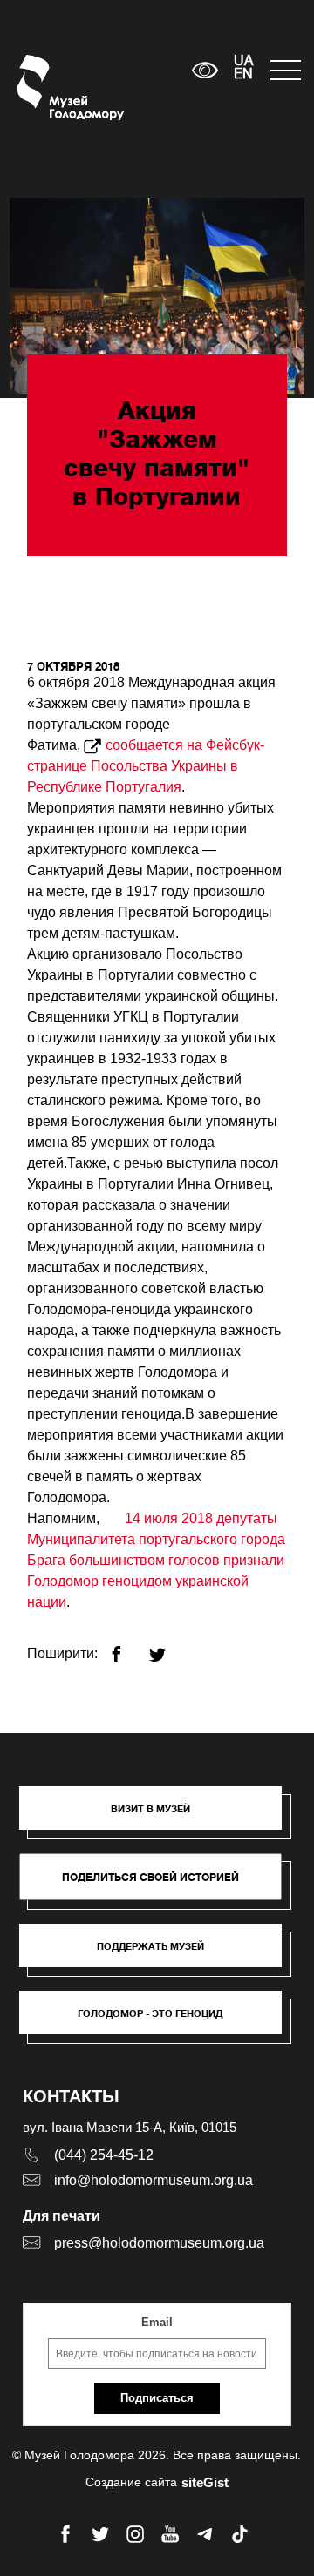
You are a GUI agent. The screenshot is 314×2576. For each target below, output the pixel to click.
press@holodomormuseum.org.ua (159, 2243)
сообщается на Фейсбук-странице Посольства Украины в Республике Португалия (146, 766)
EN (243, 75)
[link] (159, 1954)
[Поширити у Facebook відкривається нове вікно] (127, 1647)
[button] (159, 1817)
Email (157, 2322)
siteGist (205, 2482)
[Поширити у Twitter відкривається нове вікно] (168, 1647)
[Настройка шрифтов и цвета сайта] (205, 70)
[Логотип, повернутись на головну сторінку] (50, 88)
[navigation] (283, 70)
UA (243, 62)
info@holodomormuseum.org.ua (154, 2180)
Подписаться (157, 2398)
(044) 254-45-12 (104, 2155)
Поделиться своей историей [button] (150, 1877)
